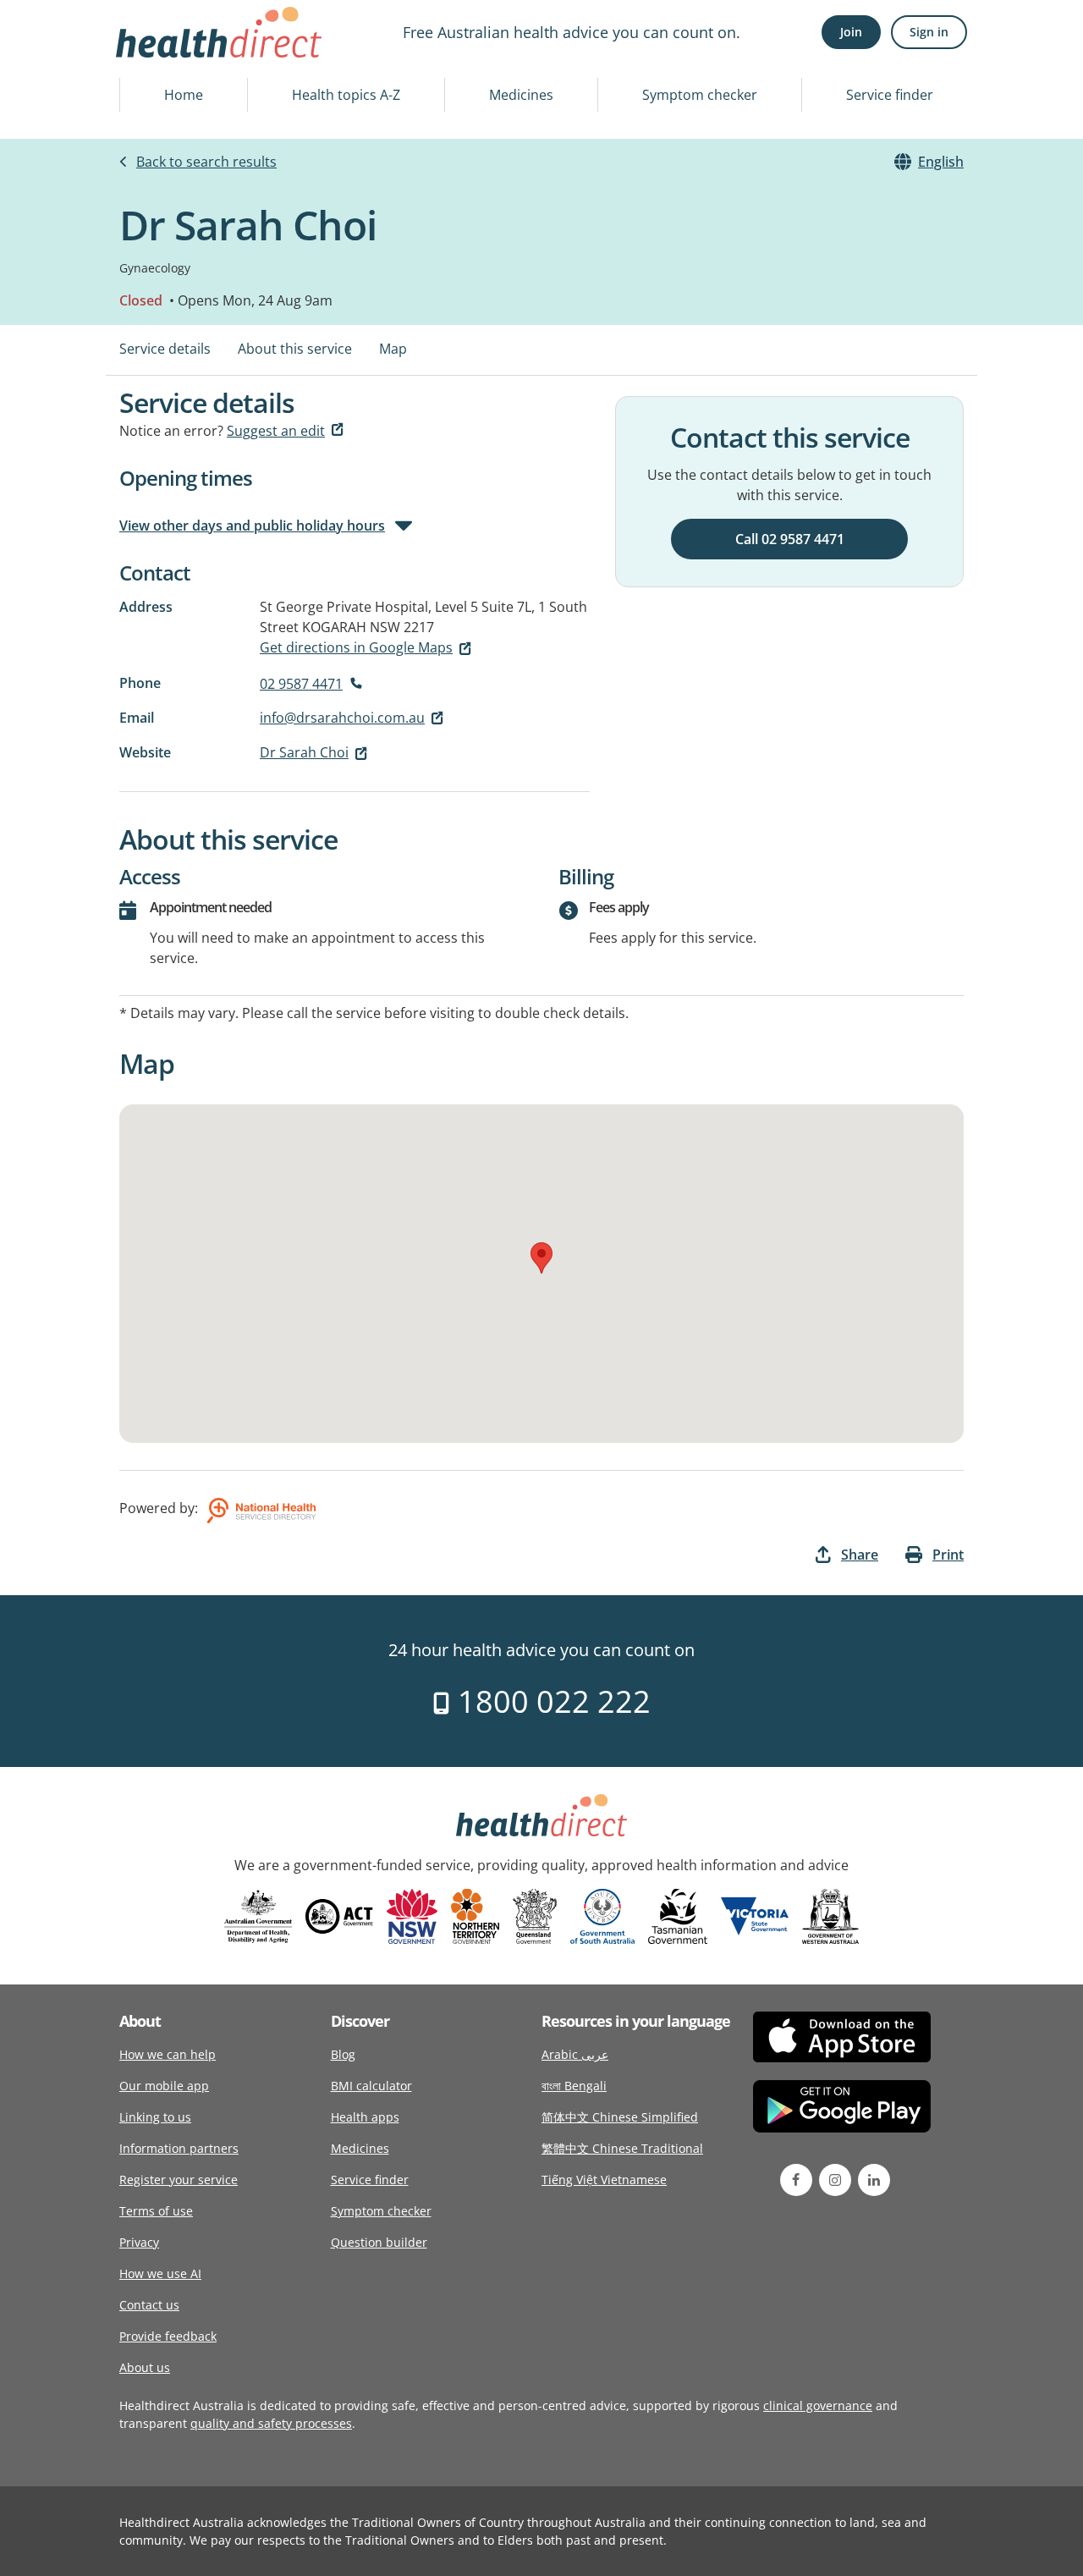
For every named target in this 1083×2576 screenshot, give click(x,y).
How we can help (168, 2054)
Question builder (379, 2242)
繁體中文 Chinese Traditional (622, 2148)
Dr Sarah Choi (304, 752)
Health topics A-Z (346, 95)
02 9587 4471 (301, 684)
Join (851, 32)
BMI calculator (371, 2086)
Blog (343, 2054)
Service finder (890, 95)
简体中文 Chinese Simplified (620, 2117)
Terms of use (156, 2211)
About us (145, 2367)
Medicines (521, 95)
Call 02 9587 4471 (790, 539)
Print (948, 1555)
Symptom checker (700, 95)
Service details (165, 349)
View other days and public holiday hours (252, 526)
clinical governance (818, 2405)
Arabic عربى (575, 2054)
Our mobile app (164, 2086)
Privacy (139, 2242)
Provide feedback (168, 2336)
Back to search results (206, 162)
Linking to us (155, 2117)
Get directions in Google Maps (356, 647)
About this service (295, 349)
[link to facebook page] (796, 2180)
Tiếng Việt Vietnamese (604, 2180)
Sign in (929, 32)
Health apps (365, 2117)
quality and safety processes (271, 2423)
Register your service (179, 2180)
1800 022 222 (550, 1701)
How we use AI (160, 2273)
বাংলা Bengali (574, 2086)
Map (393, 349)
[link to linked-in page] (874, 2180)
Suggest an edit (276, 431)
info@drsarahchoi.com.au (342, 718)
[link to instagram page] (835, 2180)
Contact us (149, 2305)
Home (184, 95)
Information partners (179, 2148)
